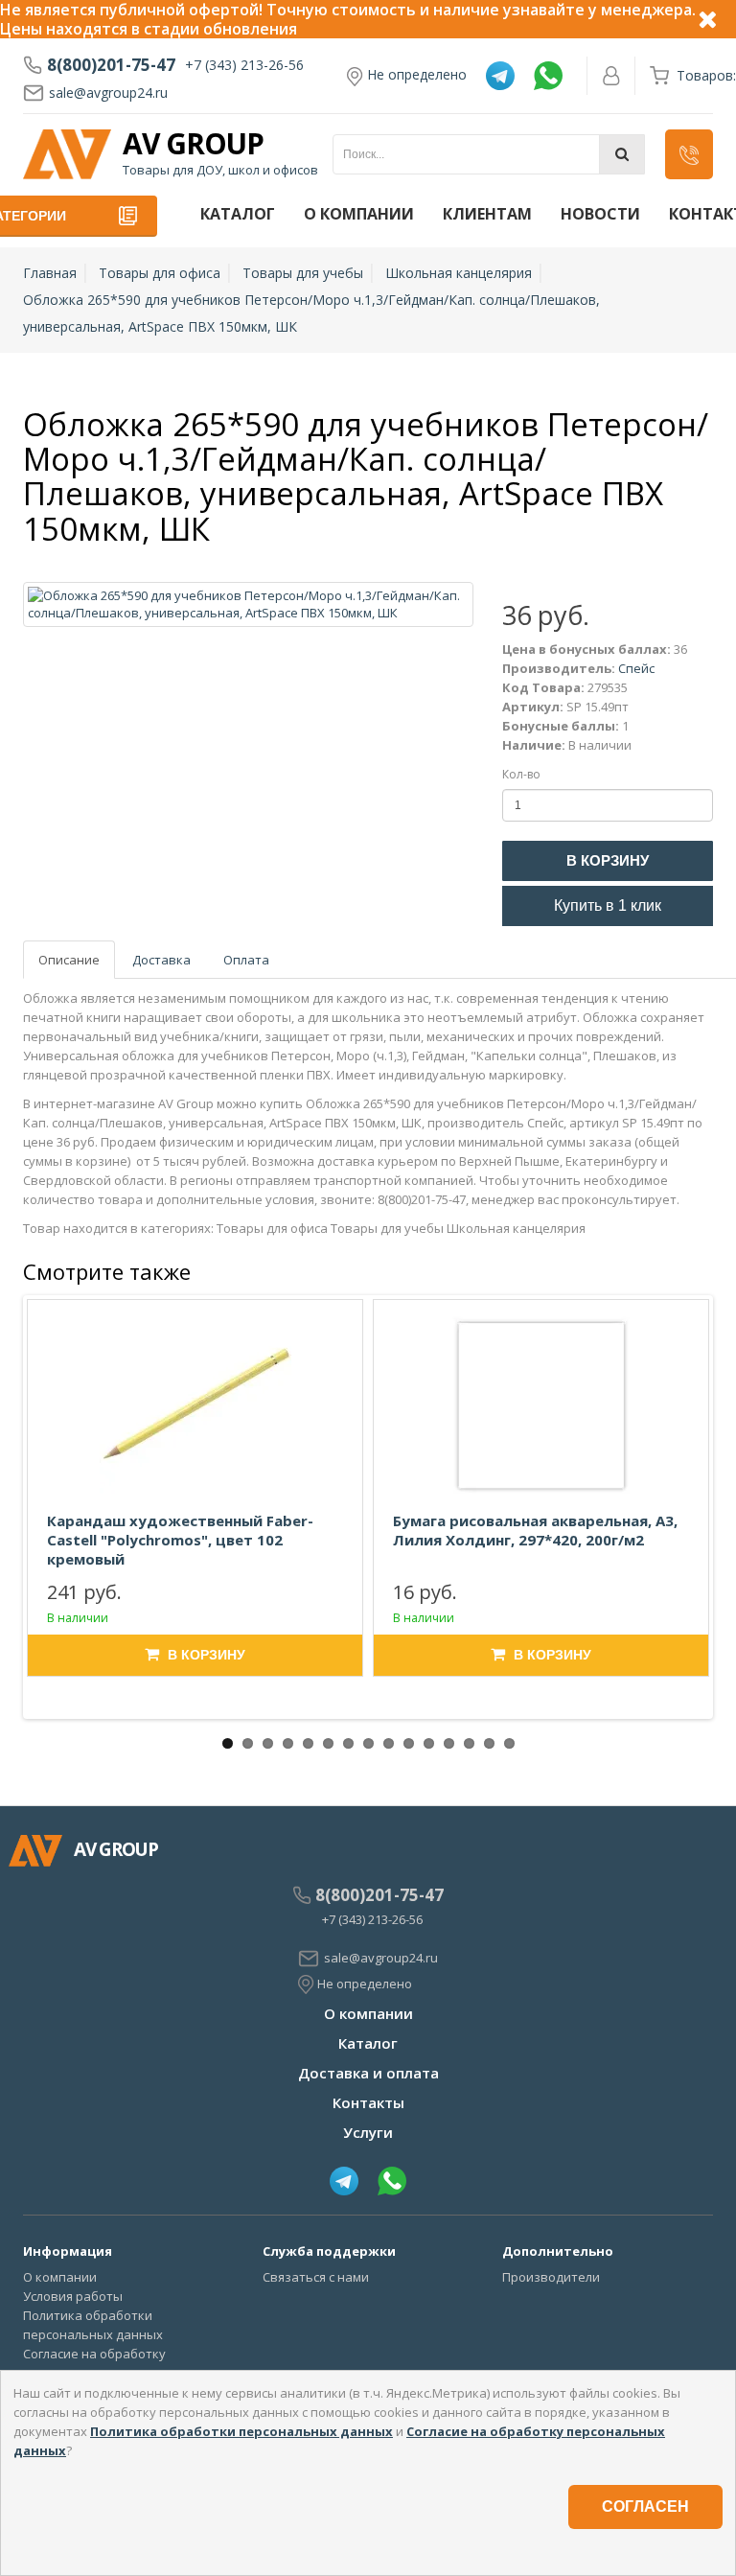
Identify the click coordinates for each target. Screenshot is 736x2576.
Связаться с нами (316, 2277)
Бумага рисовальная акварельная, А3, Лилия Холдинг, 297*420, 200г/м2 (535, 1530)
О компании (359, 214)
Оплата (246, 960)
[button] (689, 154)
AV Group (193, 144)
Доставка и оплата (368, 2073)
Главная (50, 273)
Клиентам (487, 214)
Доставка (161, 960)
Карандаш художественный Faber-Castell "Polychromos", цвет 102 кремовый (180, 1540)
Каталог (238, 214)
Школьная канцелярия (459, 273)
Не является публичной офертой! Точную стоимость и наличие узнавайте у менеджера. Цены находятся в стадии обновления (348, 19)
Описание (69, 960)
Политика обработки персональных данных (241, 2431)
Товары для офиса (160, 273)
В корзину (608, 860)
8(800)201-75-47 (111, 65)
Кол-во (521, 774)
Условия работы (73, 2296)
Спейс (636, 668)
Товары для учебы (303, 273)
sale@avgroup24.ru (108, 93)
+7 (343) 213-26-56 (244, 65)
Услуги (368, 2132)
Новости (600, 214)
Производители (551, 2277)
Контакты (368, 2102)
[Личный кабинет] (611, 76)
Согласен (645, 2506)
